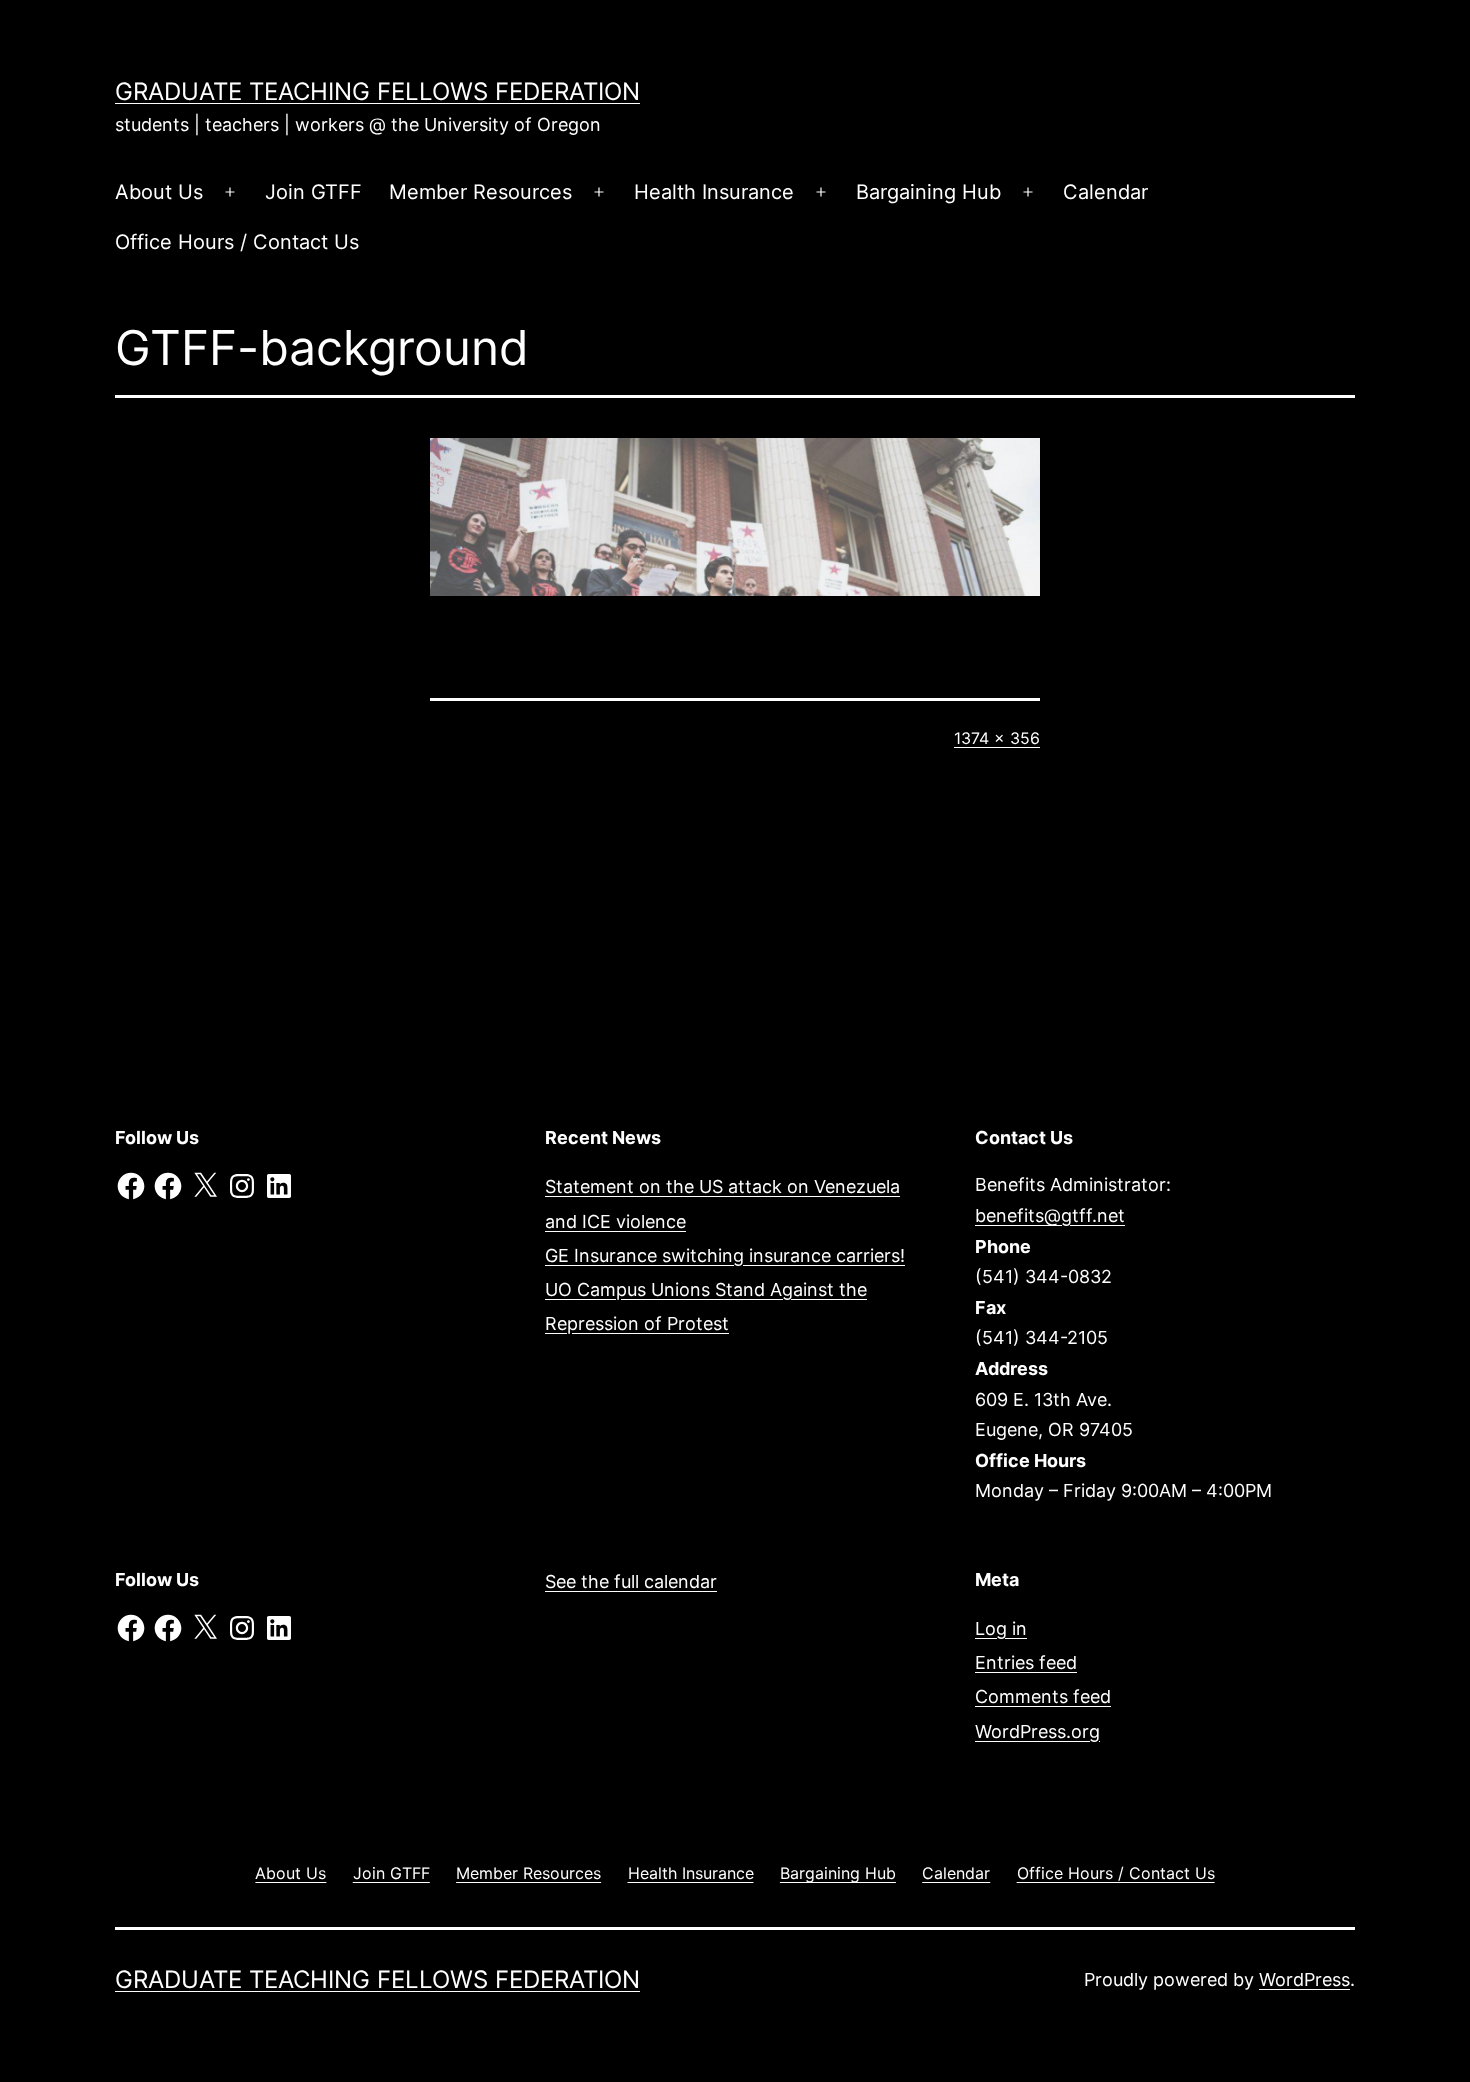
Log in (1001, 1628)
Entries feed (1026, 1662)
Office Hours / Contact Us (237, 242)
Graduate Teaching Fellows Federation (377, 91)
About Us (159, 192)
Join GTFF (313, 192)
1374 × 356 (997, 738)
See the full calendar (631, 1581)
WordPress (1304, 1979)
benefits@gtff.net (1050, 1215)
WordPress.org (1037, 1731)
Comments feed (1043, 1696)
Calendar (1105, 192)
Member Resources (480, 192)
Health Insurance (714, 192)
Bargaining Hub (928, 192)
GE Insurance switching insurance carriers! (725, 1255)
